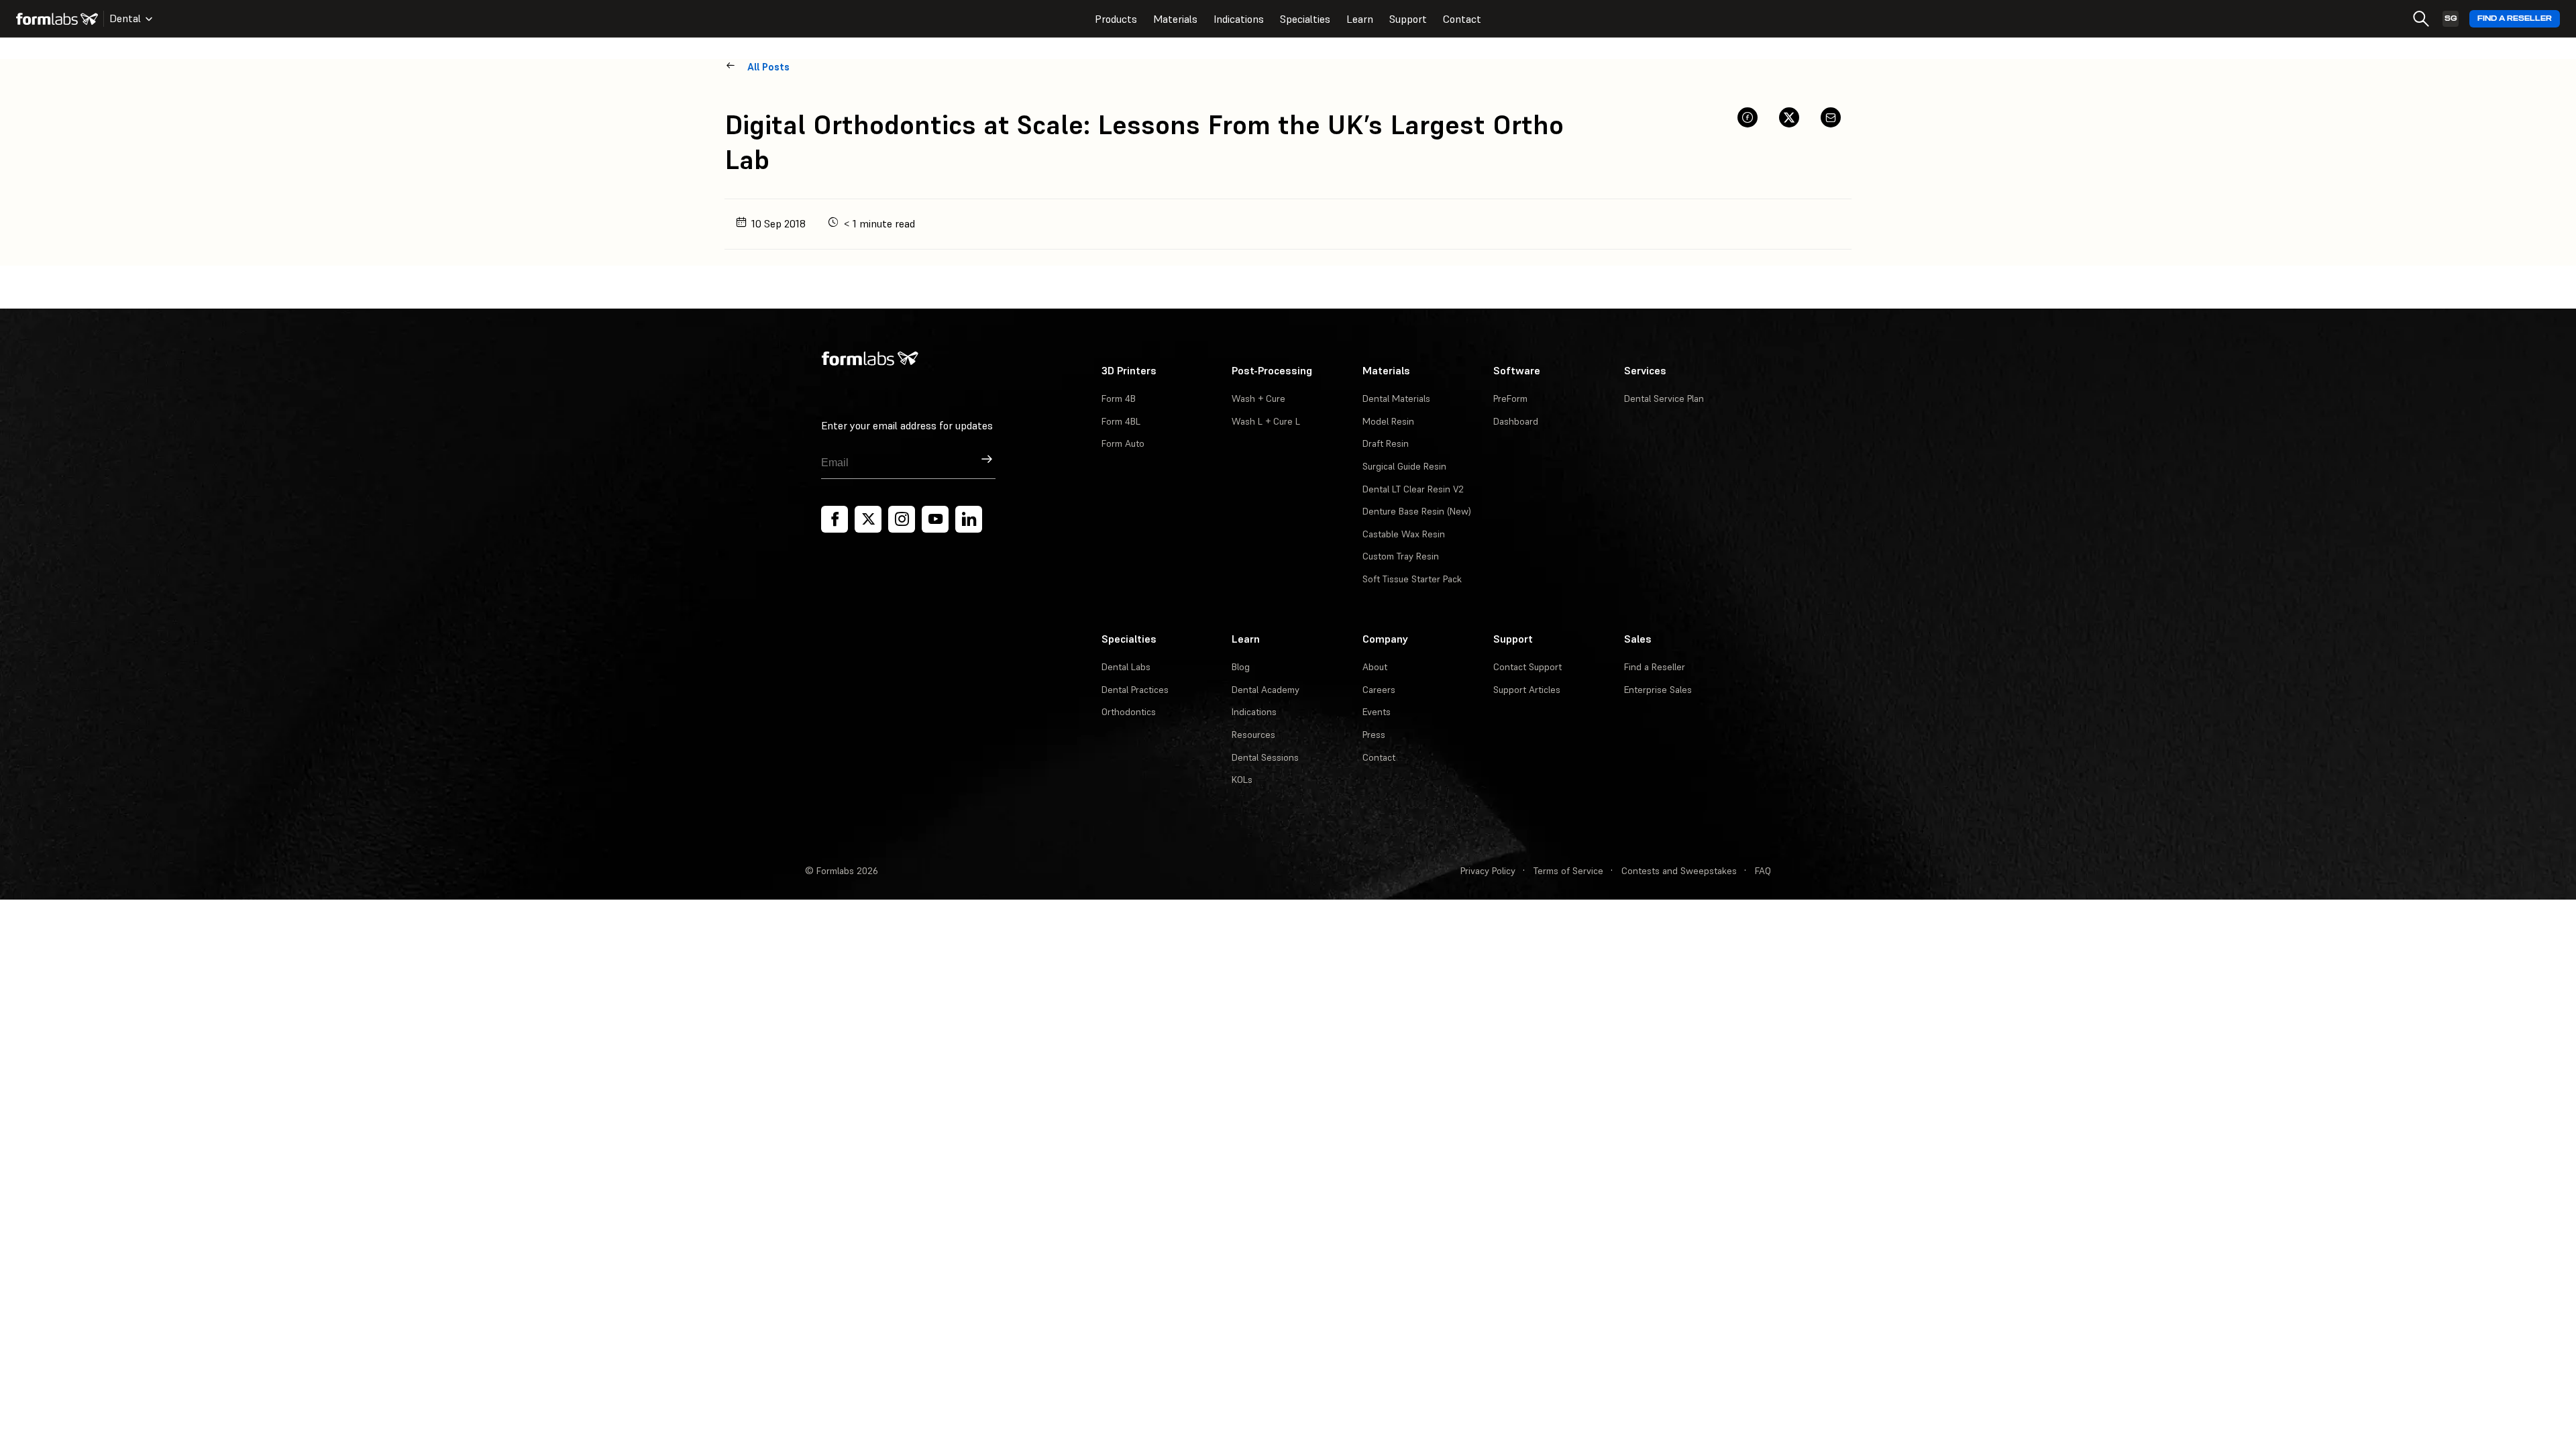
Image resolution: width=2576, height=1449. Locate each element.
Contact (1462, 19)
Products (1116, 19)
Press (1374, 735)
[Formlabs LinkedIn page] (969, 519)
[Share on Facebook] (1748, 117)
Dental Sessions (1265, 757)
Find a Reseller (2515, 18)
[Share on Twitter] (1789, 117)
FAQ (1763, 871)
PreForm (1510, 398)
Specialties (1305, 19)
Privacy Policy (1488, 871)
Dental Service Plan (1664, 398)
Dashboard (1516, 421)
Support (1408, 19)
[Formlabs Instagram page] (902, 519)
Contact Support (1527, 667)
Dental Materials (1396, 398)
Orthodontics (1129, 712)
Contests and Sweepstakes (1679, 871)
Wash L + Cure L (1266, 421)
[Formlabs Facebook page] (835, 519)
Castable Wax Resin (1404, 534)
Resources (1253, 735)
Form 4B (1119, 398)
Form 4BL (1121, 421)
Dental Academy (1266, 690)
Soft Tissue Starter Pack (1412, 579)
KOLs (1242, 780)
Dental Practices (1135, 690)
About (1375, 667)
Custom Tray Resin (1401, 556)
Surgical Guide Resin (1404, 466)
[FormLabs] (57, 19)
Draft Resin (1386, 443)
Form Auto (1123, 443)
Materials (1175, 19)
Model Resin (1388, 421)
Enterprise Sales (1658, 690)
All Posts (768, 67)
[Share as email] (1831, 117)
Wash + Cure (1258, 398)
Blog (1241, 667)
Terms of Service (1568, 871)
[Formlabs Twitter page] (868, 519)
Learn (1360, 19)
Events (1377, 712)
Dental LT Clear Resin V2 (1413, 489)
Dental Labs (1126, 667)
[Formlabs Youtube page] (935, 519)
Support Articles (1527, 690)
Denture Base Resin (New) (1417, 511)
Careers (1379, 690)
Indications (1239, 19)
